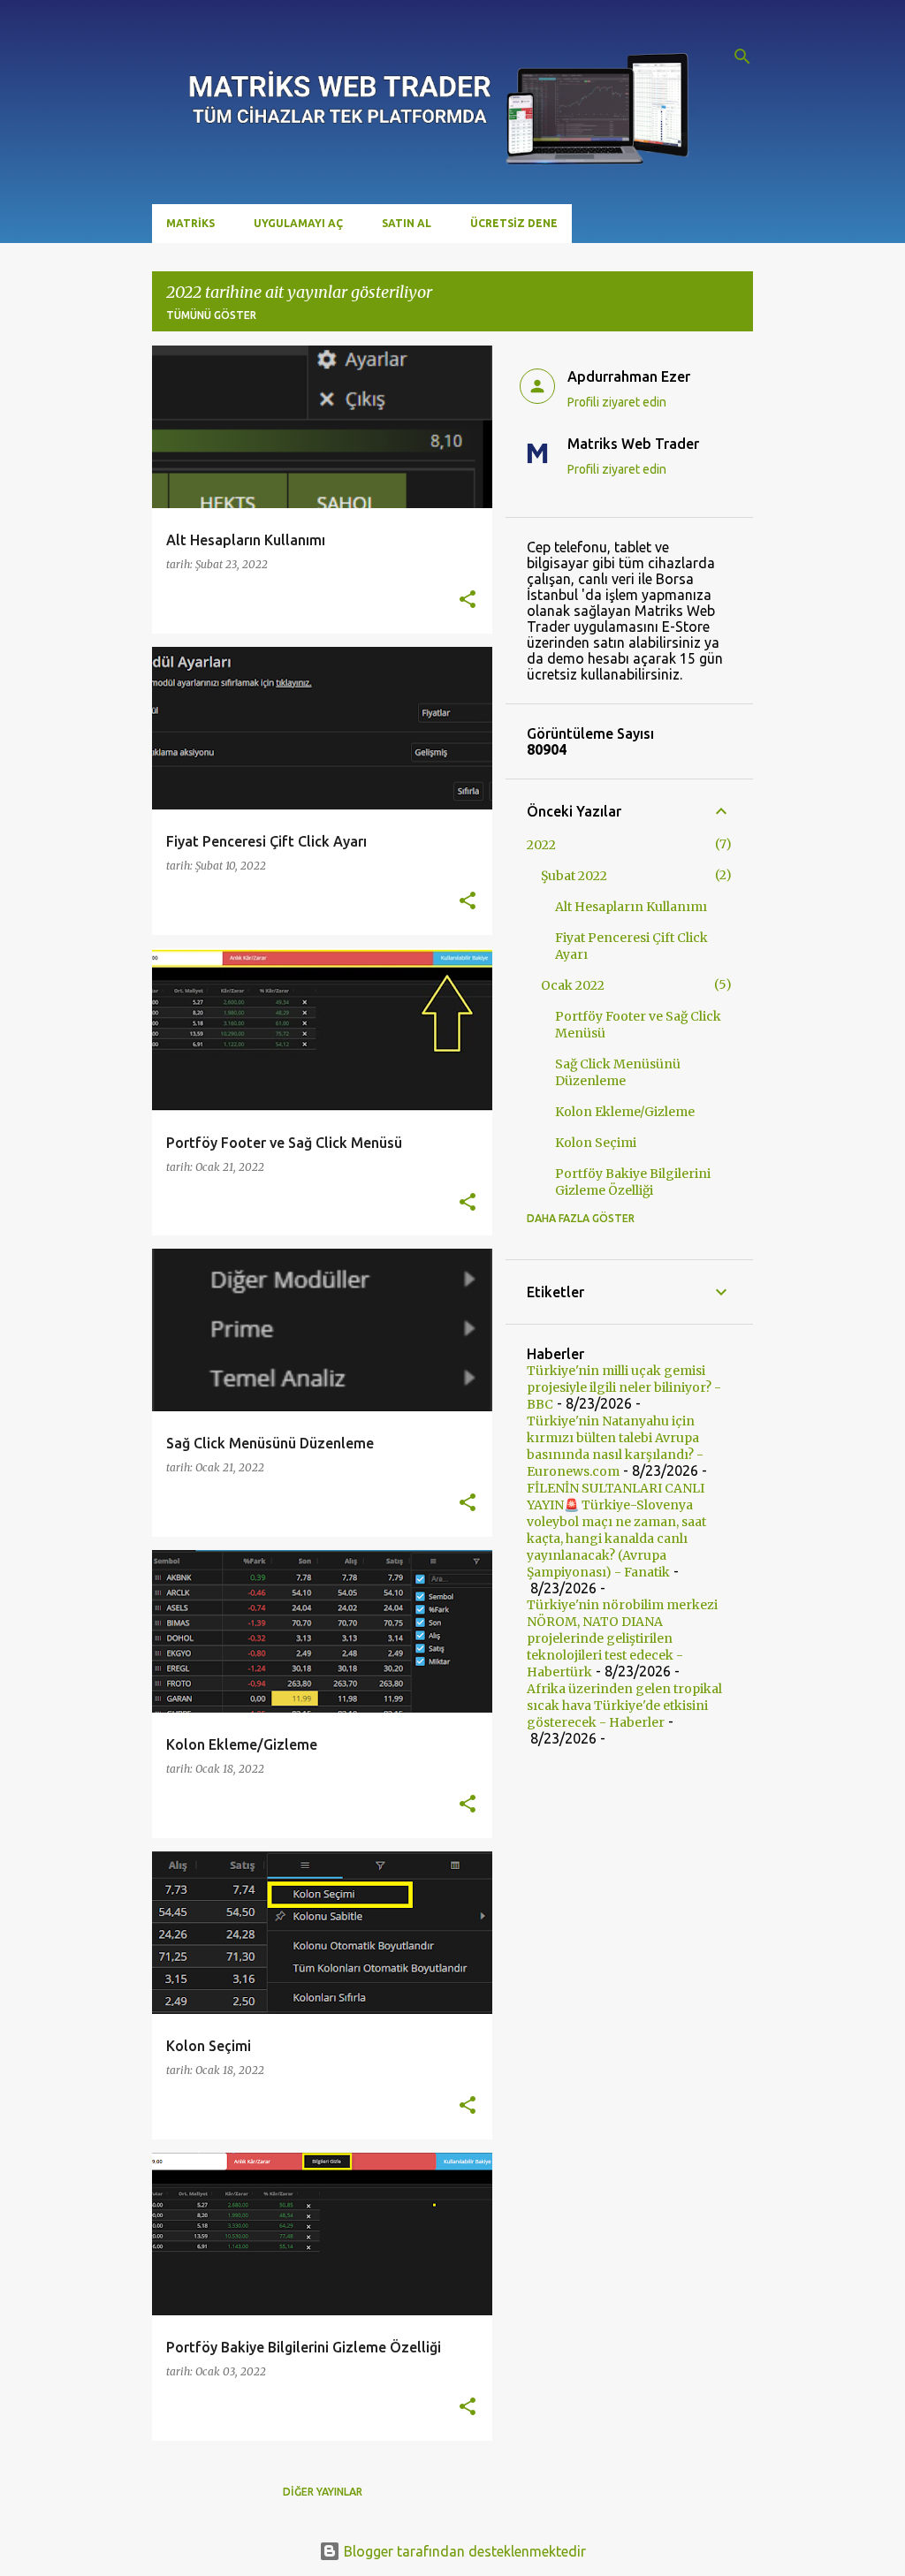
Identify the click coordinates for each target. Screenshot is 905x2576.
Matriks (190, 223)
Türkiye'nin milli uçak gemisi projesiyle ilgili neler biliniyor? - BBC (624, 1387)
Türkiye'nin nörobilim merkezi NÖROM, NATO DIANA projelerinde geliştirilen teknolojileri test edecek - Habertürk (622, 1638)
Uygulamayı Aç (298, 223)
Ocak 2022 (573, 985)
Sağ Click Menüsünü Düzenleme (618, 1072)
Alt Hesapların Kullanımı (631, 907)
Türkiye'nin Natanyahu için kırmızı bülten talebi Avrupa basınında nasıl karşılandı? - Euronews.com (615, 1446)
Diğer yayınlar (323, 2492)
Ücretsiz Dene (514, 223)
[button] (468, 600)
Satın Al (407, 223)
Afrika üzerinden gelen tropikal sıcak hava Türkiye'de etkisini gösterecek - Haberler (624, 1706)
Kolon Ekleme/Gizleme (625, 1112)
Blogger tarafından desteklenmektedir (463, 2551)
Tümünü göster (211, 315)
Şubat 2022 (574, 876)
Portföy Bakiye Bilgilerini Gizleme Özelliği (633, 1182)
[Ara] (742, 57)
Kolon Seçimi (596, 1143)
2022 (541, 845)
